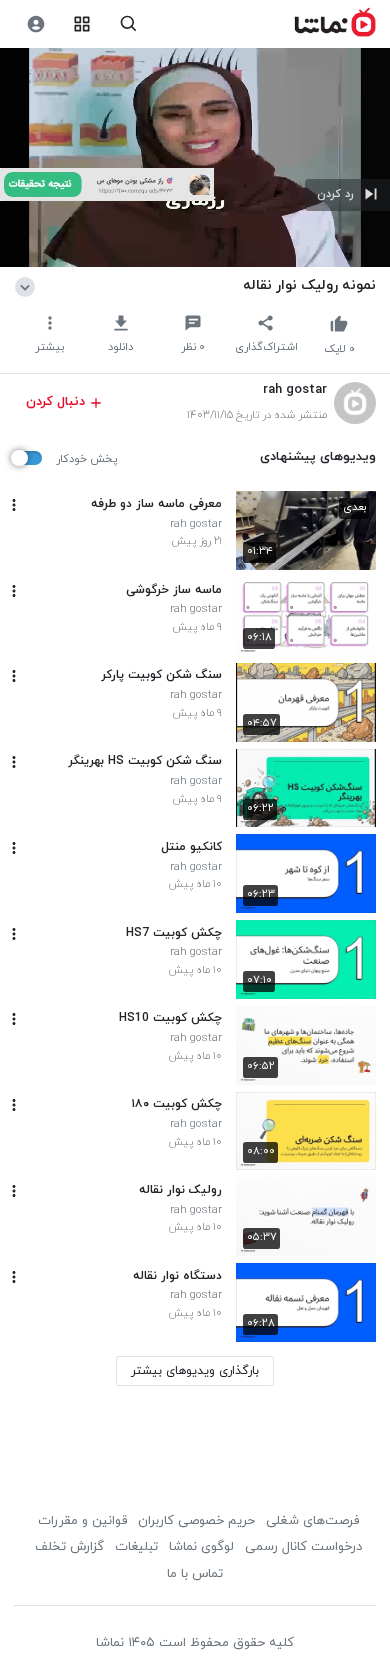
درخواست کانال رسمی (303, 1547)
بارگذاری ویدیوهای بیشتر (195, 1371)
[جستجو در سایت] (128, 24)
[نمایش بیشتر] (28, 285)
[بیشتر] (14, 505)
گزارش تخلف (69, 1547)
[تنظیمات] (35, 24)
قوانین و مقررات (82, 1521)
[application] (195, 157)
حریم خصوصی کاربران (196, 1521)
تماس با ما (195, 1574)
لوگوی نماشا (201, 1547)
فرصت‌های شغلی (312, 1521)
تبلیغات (136, 1547)
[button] (347, 195)
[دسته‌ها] (82, 24)
